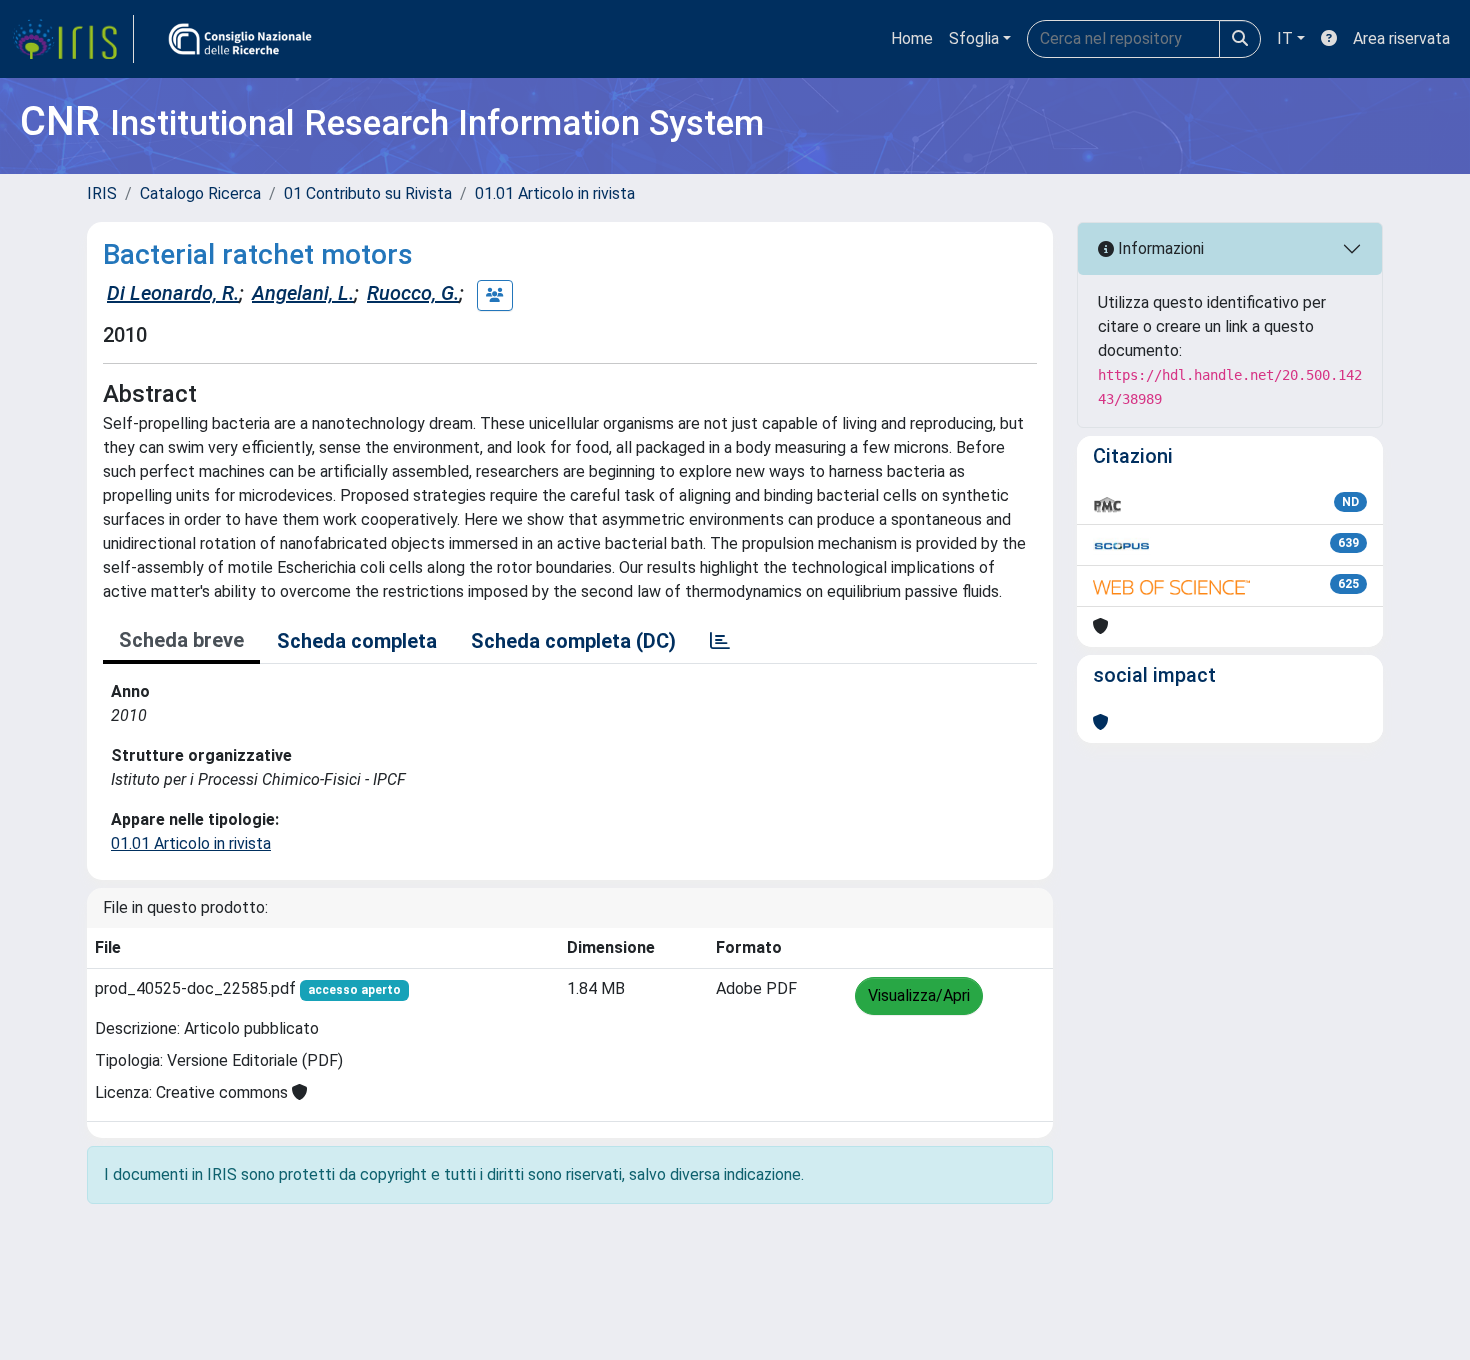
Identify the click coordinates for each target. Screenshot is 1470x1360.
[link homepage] (73, 39)
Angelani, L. (303, 293)
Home (912, 38)
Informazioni (1159, 248)
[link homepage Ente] (240, 39)
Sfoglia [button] (974, 38)
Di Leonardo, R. (173, 293)
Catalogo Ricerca (200, 193)
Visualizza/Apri (919, 995)
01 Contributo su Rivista (368, 193)
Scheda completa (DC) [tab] (573, 641)
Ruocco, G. (413, 293)
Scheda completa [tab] (357, 641)
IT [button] (1285, 38)
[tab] (720, 641)
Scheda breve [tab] (181, 640)
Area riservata (1401, 38)
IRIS (102, 193)
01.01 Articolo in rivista (555, 193)
